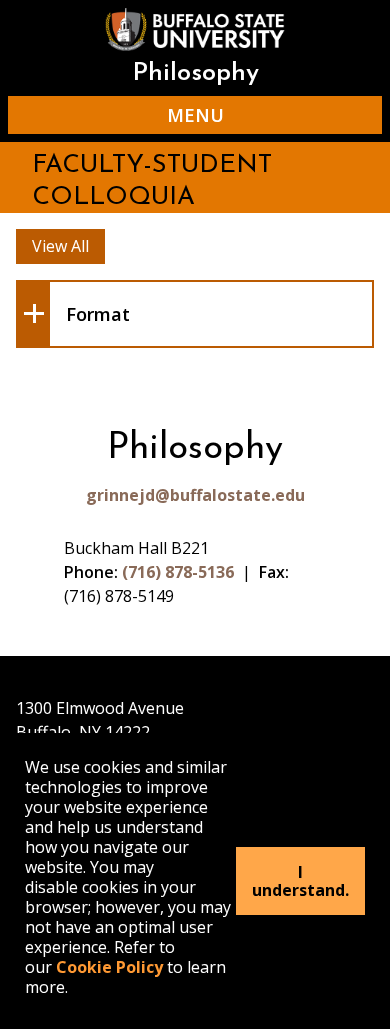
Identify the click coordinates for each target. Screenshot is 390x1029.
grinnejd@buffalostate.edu (195, 495)
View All (60, 246)
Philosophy (195, 73)
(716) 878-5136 (178, 572)
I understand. (300, 881)
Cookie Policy (109, 967)
